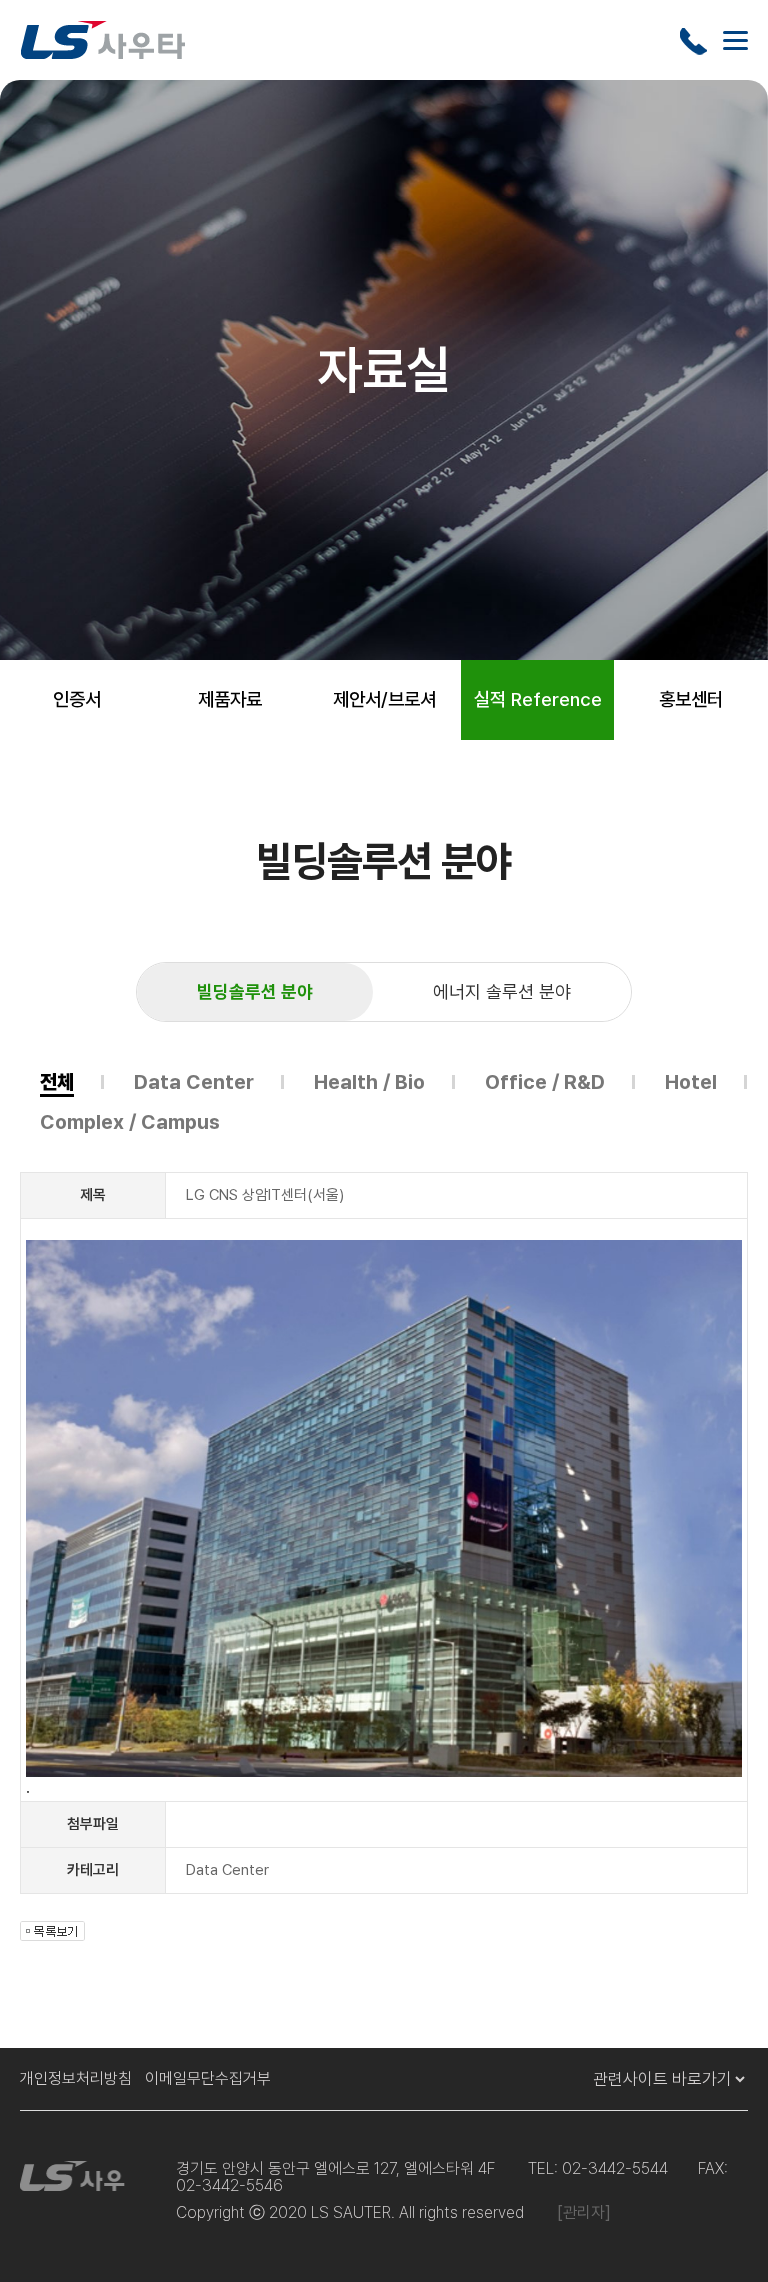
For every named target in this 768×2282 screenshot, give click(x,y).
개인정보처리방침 (76, 2078)
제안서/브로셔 (384, 699)
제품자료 (230, 699)
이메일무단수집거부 (208, 2078)
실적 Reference (538, 699)
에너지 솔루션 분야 (502, 991)
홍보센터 (691, 699)
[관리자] (584, 2212)
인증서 (77, 699)
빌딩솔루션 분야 (255, 991)
